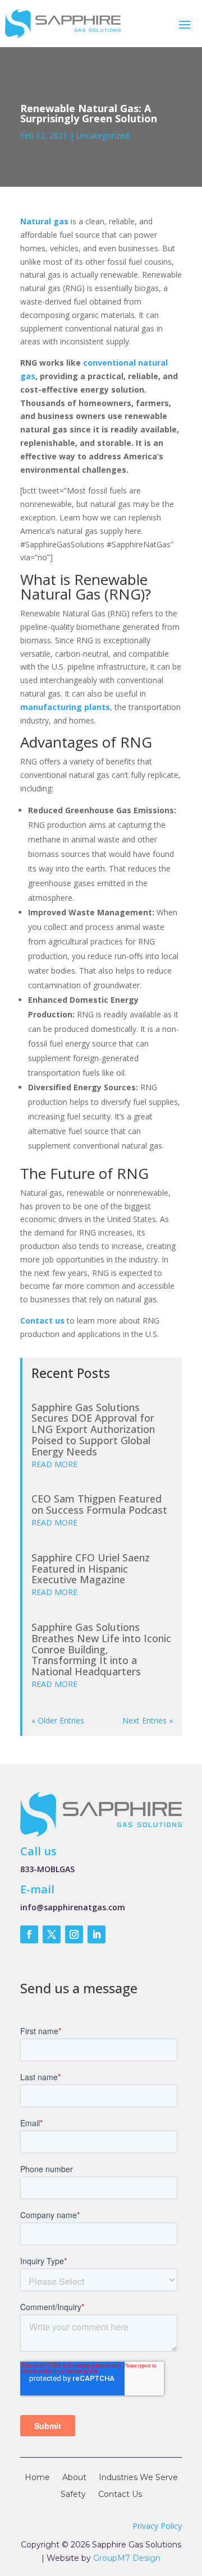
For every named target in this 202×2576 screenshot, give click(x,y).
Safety (73, 2495)
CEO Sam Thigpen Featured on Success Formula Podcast (99, 1504)
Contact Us (120, 2495)
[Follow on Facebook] (29, 1934)
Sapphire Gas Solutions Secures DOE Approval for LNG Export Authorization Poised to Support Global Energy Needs (93, 1429)
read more (54, 1464)
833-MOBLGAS (47, 1869)
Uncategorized (103, 135)
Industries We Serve (138, 2478)
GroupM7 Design (127, 2558)
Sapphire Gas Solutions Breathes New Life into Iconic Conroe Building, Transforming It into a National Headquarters (101, 1649)
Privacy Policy (157, 2526)
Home (37, 2478)
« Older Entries (58, 1720)
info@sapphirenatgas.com (73, 1907)
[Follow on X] (52, 1934)
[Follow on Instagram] (74, 1934)
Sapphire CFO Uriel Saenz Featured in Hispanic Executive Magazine (91, 1569)
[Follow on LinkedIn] (97, 1934)
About (74, 2478)
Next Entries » (148, 1720)
